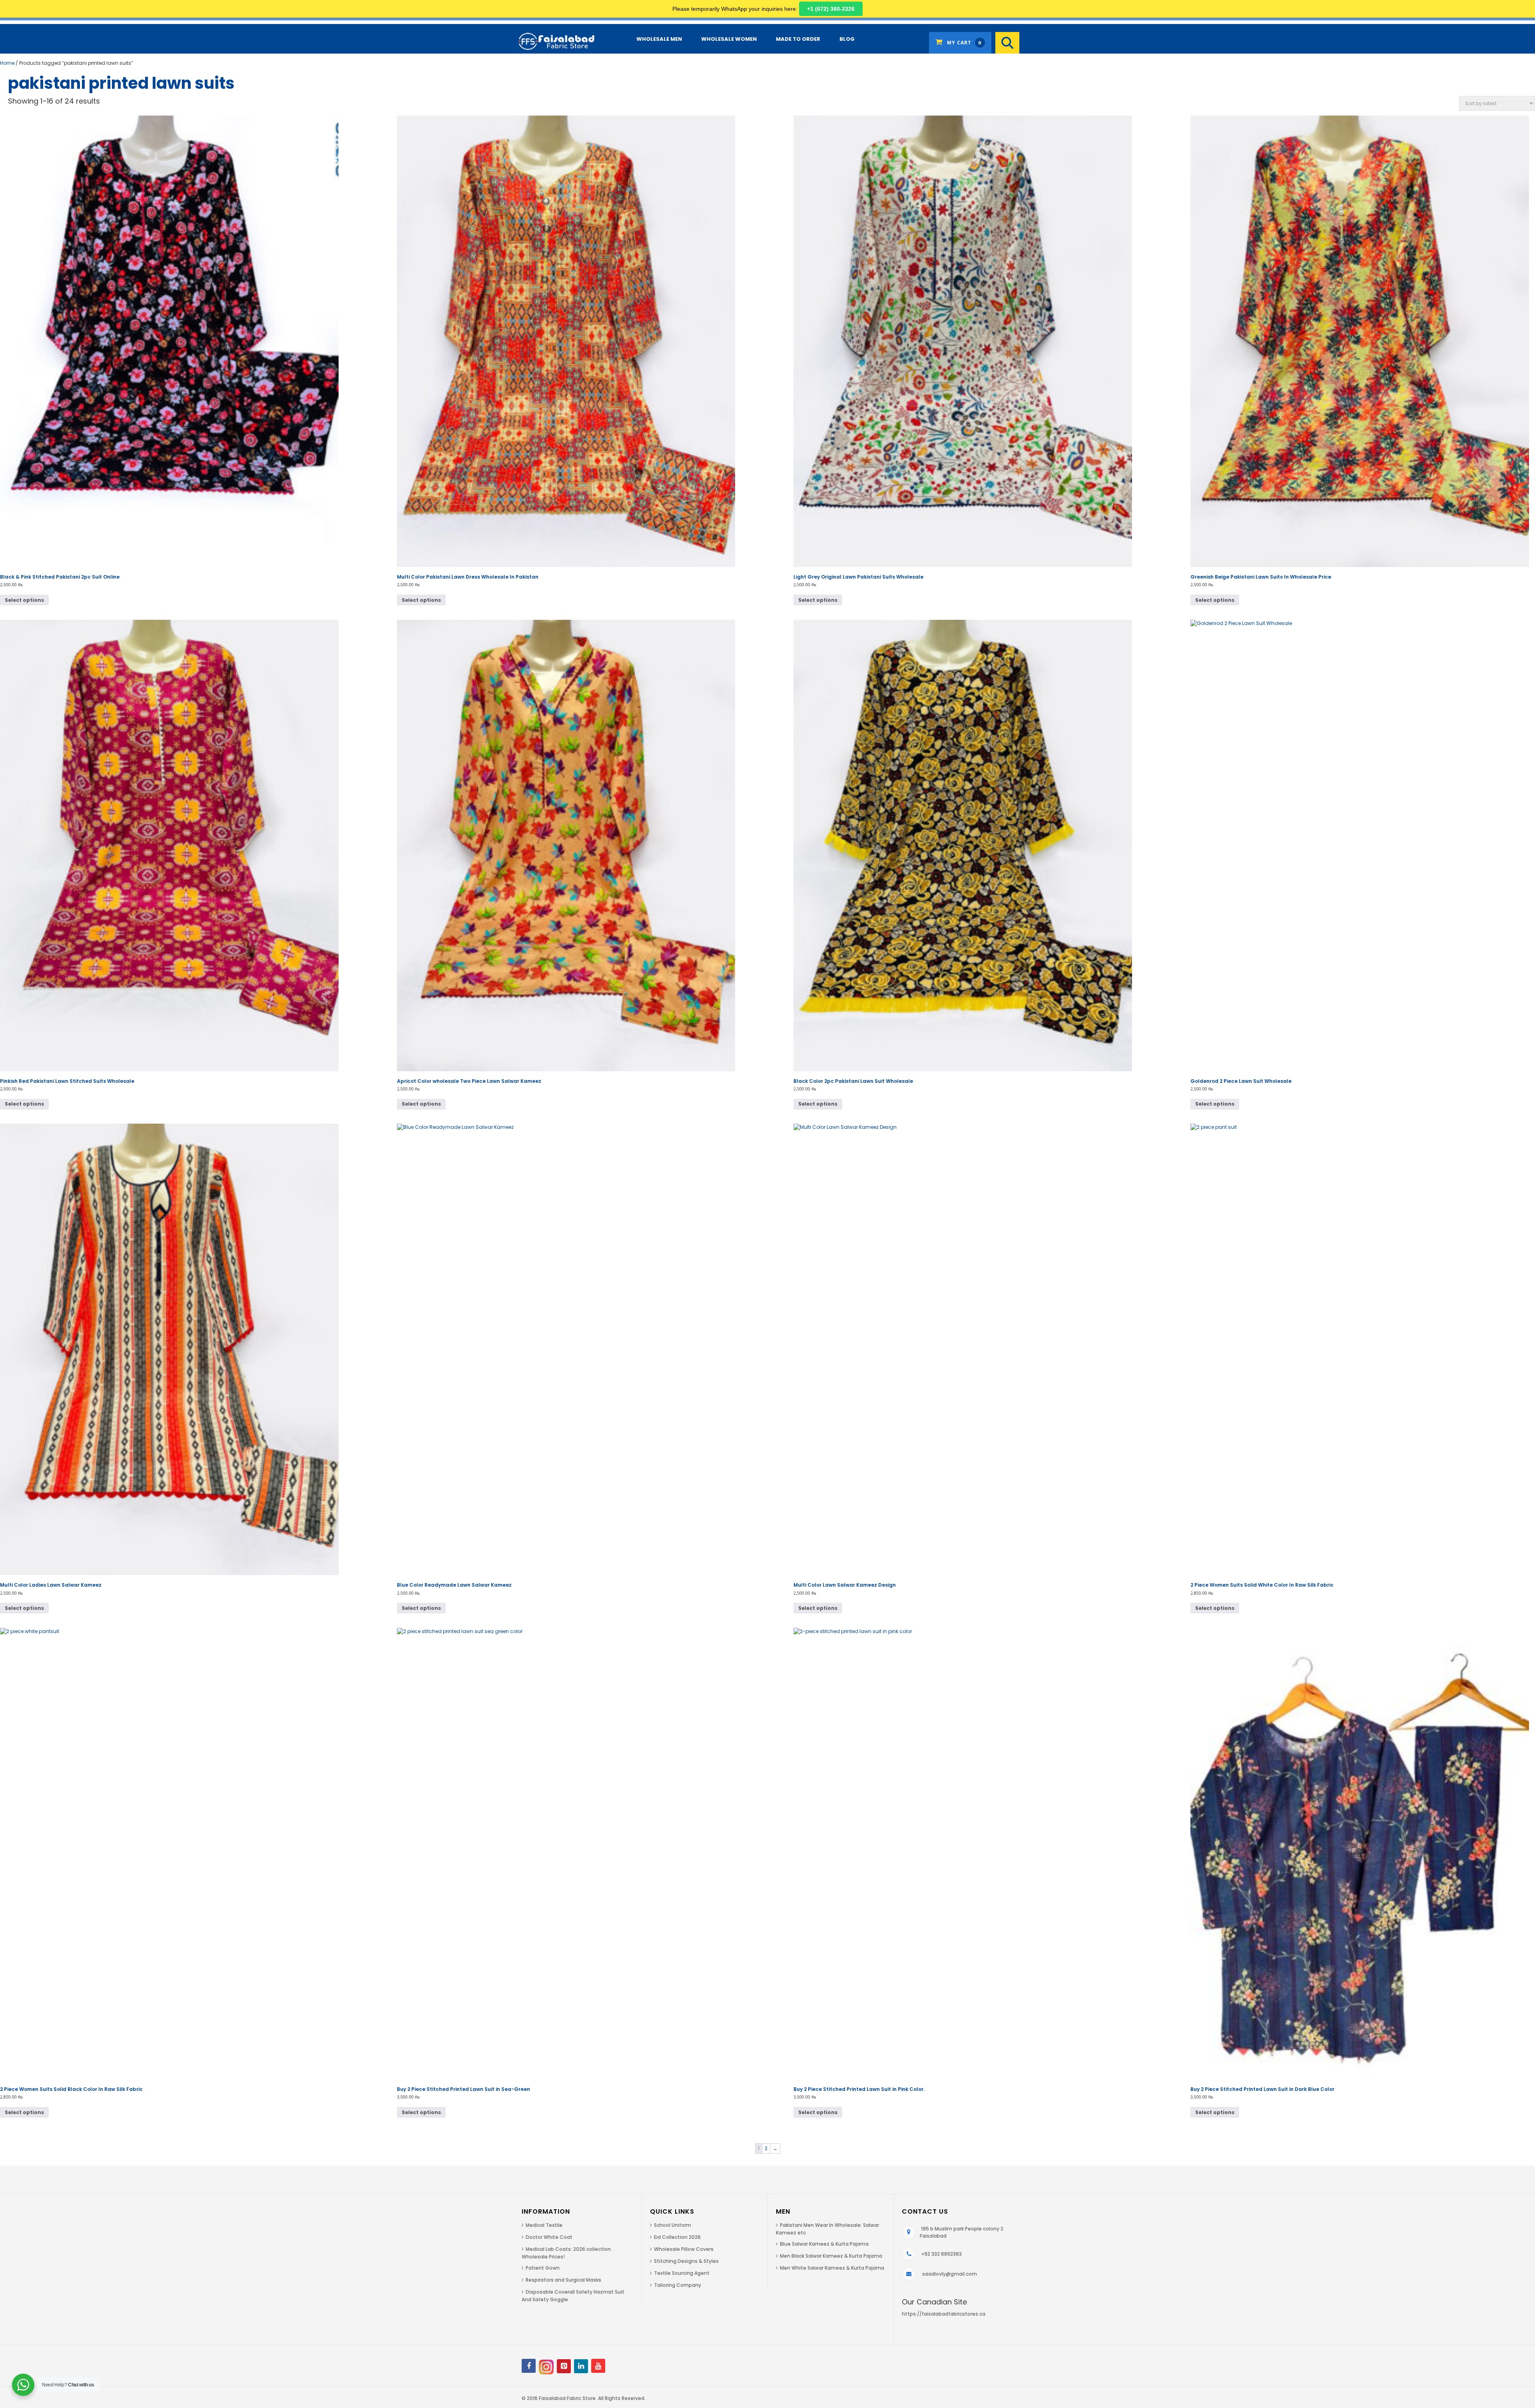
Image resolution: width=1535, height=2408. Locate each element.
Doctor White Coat (549, 2237)
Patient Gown (543, 2268)
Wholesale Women (729, 39)
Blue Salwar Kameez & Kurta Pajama (824, 2244)
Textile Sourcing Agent (682, 2273)
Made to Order (798, 39)
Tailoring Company (678, 2285)
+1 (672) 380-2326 (831, 9)
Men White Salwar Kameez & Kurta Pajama (832, 2268)
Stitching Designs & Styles (686, 2261)
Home (7, 63)
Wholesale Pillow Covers (684, 2249)
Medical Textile (544, 2225)
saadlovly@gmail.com (950, 2274)
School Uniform (673, 2225)
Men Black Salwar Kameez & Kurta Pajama (831, 2256)
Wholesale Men (659, 39)
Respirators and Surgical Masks (563, 2280)
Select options (24, 600)
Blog (847, 39)
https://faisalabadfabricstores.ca (944, 2314)
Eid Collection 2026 (677, 2237)
